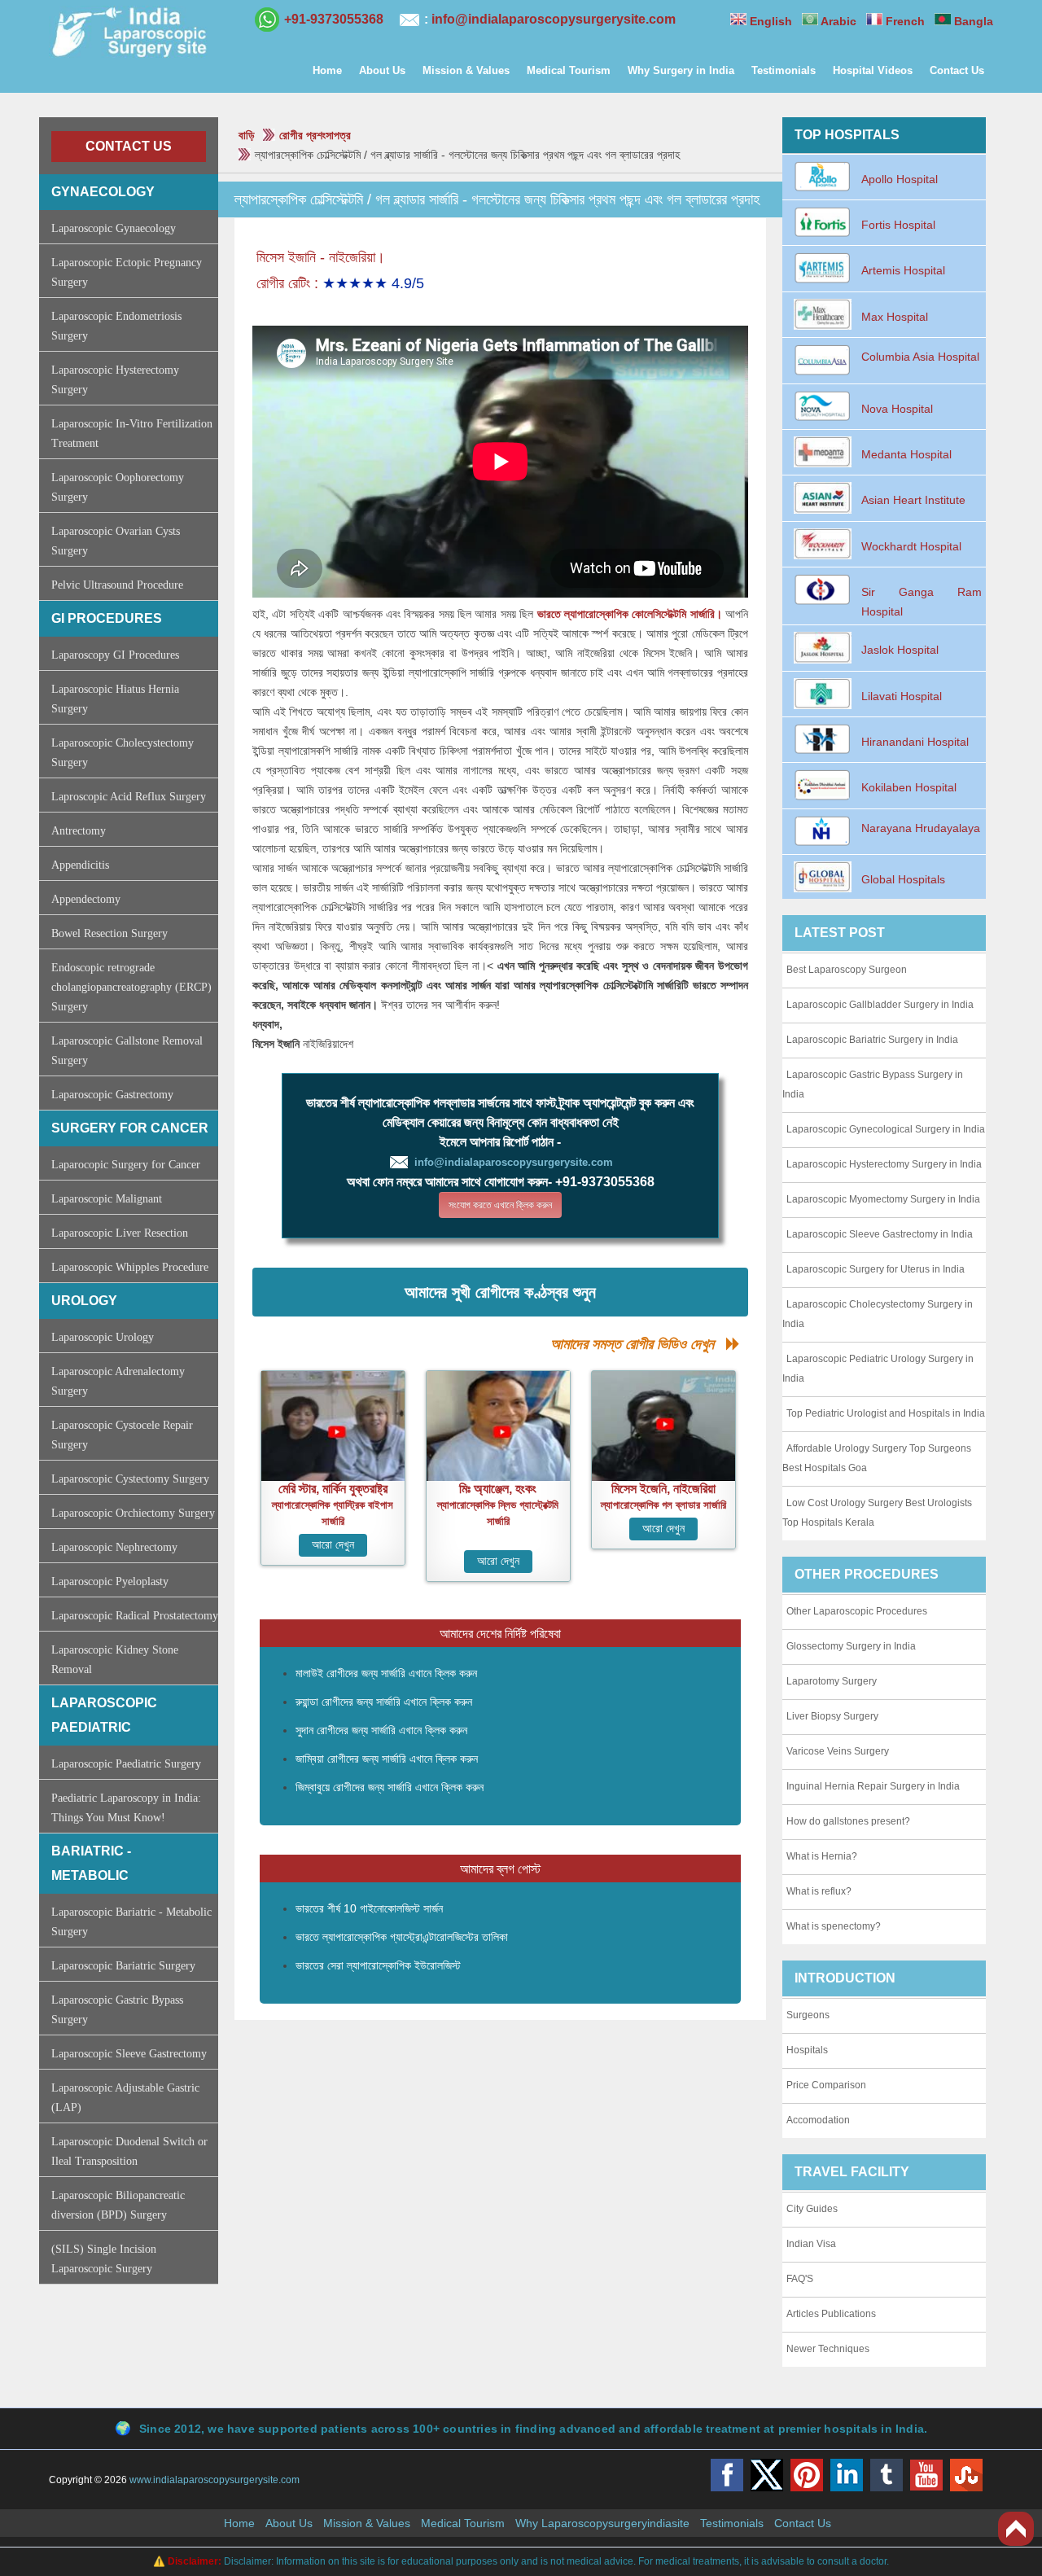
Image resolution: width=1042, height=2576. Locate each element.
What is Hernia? (822, 1856)
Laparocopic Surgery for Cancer (126, 1165)
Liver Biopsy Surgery (832, 1716)
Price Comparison (826, 2085)
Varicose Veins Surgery (838, 1751)
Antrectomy (79, 831)
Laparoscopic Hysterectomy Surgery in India (884, 1164)
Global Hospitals (903, 879)
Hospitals (807, 2050)
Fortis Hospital (898, 225)
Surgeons (808, 2015)
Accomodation (818, 2120)
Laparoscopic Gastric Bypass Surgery (117, 2010)
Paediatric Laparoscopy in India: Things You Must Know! (126, 1808)
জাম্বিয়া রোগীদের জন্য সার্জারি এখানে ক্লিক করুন (387, 1759)
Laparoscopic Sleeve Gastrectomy (129, 2054)
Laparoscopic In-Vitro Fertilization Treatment (132, 434)
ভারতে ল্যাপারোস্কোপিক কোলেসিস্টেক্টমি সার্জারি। (630, 614)
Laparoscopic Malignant (107, 1199)
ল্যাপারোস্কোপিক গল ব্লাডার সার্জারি (663, 1505)
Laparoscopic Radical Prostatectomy (135, 1616)
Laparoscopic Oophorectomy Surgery (118, 487)
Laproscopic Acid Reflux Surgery (129, 797)
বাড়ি (247, 135)
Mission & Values (466, 70)
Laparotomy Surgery (832, 1681)
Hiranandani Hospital (915, 742)
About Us (382, 70)
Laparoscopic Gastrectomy (112, 1095)
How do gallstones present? (848, 1821)
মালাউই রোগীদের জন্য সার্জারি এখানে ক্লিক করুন (386, 1673)
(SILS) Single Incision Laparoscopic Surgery (104, 2259)
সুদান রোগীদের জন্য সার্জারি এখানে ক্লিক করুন (381, 1730)
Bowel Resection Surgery (109, 933)
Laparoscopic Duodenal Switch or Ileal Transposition (129, 2151)
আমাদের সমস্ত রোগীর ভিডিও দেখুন (638, 1344)
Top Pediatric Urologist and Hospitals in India (886, 1413)
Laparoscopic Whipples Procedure (130, 1267)
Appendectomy (86, 899)
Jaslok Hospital (900, 650)
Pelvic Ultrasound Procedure (117, 585)
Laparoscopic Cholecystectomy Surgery (123, 753)
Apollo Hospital (900, 179)
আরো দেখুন (333, 1545)
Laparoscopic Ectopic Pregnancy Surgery (127, 272)
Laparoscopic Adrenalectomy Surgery (118, 1381)
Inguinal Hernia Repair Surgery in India (873, 1786)
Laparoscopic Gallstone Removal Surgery (127, 1051)
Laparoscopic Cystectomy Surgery (130, 1479)
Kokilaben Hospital (909, 787)
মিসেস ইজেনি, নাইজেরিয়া (663, 1489)
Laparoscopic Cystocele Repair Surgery (122, 1435)
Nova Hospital (897, 409)
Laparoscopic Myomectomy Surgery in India (883, 1199)
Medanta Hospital (906, 454)
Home (327, 70)
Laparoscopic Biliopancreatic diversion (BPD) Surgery (118, 2205)
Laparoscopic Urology (103, 1337)
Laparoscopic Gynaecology (114, 228)
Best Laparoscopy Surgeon (847, 970)
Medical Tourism (569, 70)
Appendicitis (80, 865)
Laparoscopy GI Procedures (115, 655)
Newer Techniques (828, 2349)
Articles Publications (831, 2314)
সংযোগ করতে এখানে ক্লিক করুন (500, 1205)
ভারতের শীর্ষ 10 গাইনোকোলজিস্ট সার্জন (369, 1908)
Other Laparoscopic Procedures (857, 1611)
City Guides (812, 2209)
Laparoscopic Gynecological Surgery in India (886, 1129)
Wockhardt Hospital (911, 546)
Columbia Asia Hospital (920, 357)
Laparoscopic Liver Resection (120, 1233)
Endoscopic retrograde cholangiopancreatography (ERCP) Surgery (131, 987)
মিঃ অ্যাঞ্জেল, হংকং (498, 1489)
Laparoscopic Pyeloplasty (110, 1582)
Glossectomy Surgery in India (851, 1646)
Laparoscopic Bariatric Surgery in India (872, 1040)
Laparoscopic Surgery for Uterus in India (876, 1269)
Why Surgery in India (681, 70)
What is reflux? (819, 1891)
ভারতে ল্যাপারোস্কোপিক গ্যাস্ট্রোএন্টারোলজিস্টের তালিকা (402, 1937)
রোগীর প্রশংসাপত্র (315, 135)
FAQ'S (800, 2279)
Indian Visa (811, 2244)
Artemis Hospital (903, 270)
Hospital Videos (873, 70)
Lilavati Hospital (902, 696)
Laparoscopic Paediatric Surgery (126, 1764)
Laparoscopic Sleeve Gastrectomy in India (880, 1234)
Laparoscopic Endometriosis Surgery (116, 326)
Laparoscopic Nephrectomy (114, 1547)
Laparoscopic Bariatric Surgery (123, 1966)
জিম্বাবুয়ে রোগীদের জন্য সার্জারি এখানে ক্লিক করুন (390, 1787)
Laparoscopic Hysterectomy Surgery (115, 380)
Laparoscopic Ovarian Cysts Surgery (116, 541)
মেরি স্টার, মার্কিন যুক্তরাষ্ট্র (333, 1489)
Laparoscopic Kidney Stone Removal (115, 1660)
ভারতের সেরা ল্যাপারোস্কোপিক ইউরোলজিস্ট (378, 1965)
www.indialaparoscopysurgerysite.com (215, 2480)
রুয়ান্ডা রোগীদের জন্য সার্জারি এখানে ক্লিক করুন (384, 1702)
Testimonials (784, 70)
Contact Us (957, 70)
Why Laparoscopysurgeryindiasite (602, 2523)
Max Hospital (895, 317)
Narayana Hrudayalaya (921, 828)
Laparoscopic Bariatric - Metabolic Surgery (131, 1922)
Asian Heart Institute (913, 500)
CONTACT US (129, 146)
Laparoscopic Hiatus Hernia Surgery (115, 699)
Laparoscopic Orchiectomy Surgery (133, 1513)
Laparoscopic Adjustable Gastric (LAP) (125, 2098)
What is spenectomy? (834, 1926)
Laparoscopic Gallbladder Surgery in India (880, 1005)
